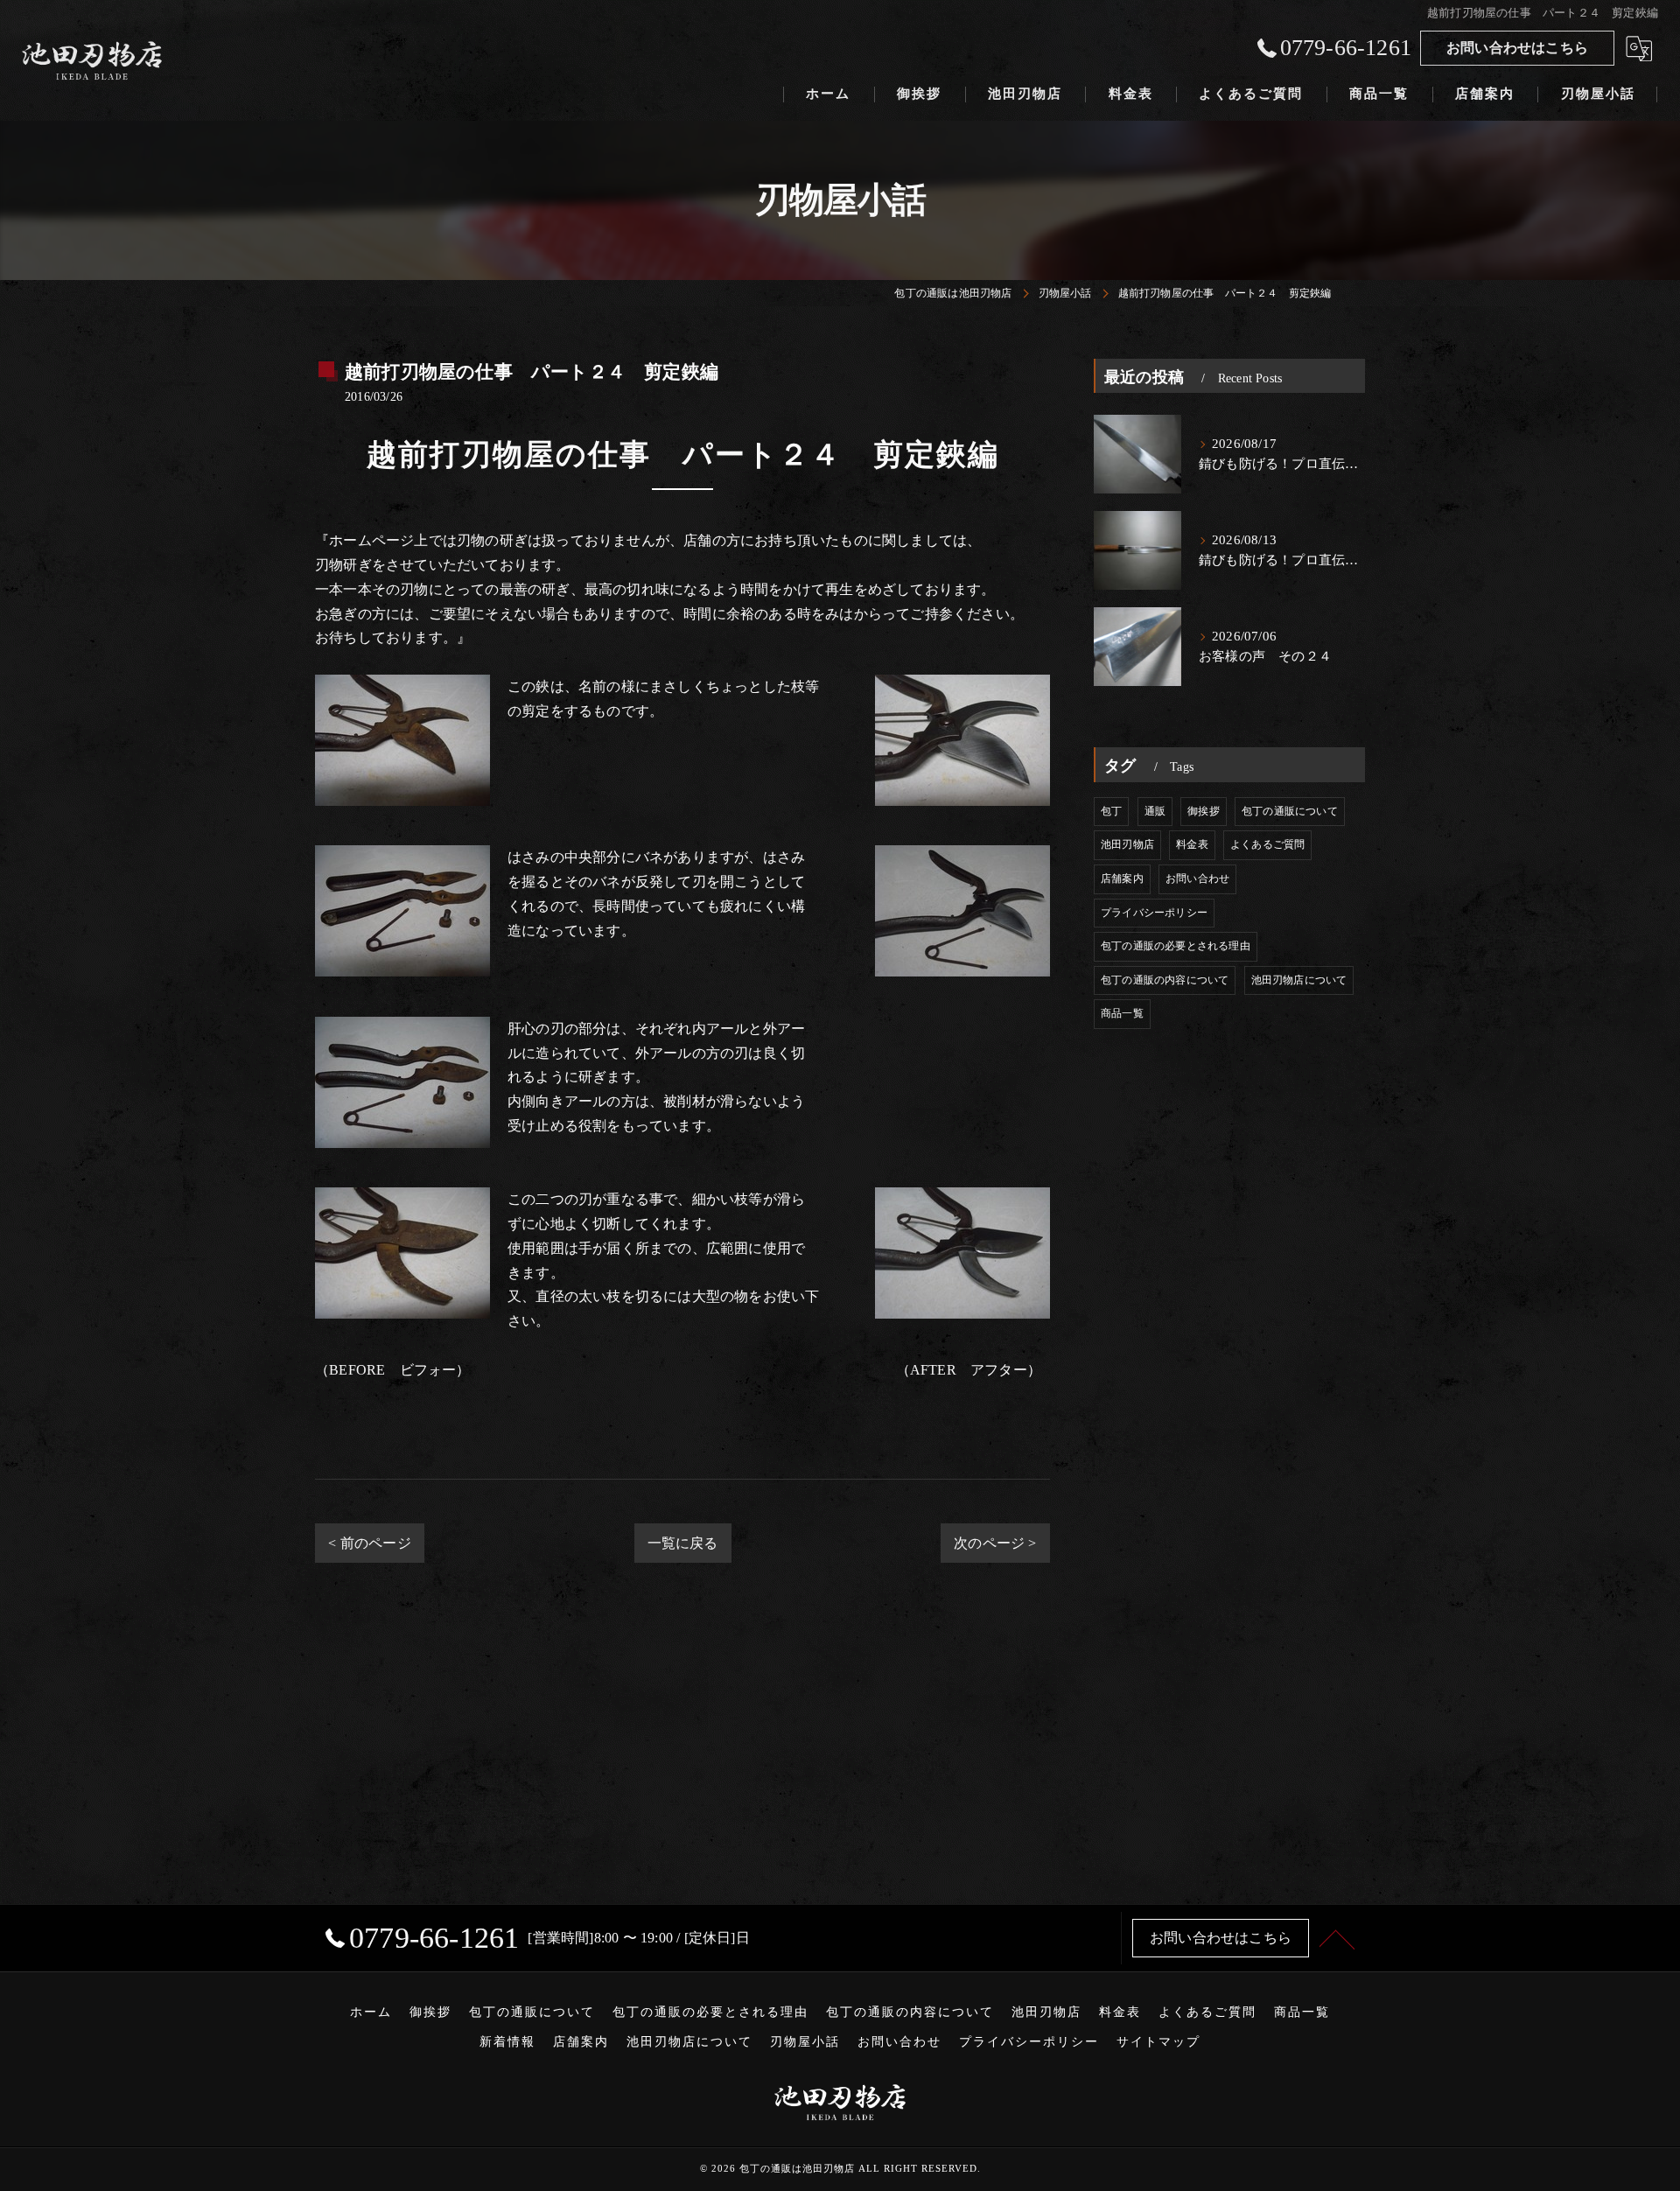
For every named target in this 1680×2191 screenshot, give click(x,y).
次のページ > (995, 1543)
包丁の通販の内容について (1165, 980)
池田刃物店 (1127, 844)
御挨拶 (1204, 811)
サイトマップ (1158, 2042)
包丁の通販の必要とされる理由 (1176, 946)
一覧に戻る (683, 1543)
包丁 (1111, 811)
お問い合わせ (1197, 878)
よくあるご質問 (1267, 844)
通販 (1155, 811)
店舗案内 (1122, 878)
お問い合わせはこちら (1517, 48)
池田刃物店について (1299, 980)
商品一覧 (1122, 1013)
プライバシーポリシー (1154, 913)
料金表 (1192, 844)
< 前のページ (369, 1543)
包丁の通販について (1290, 811)
